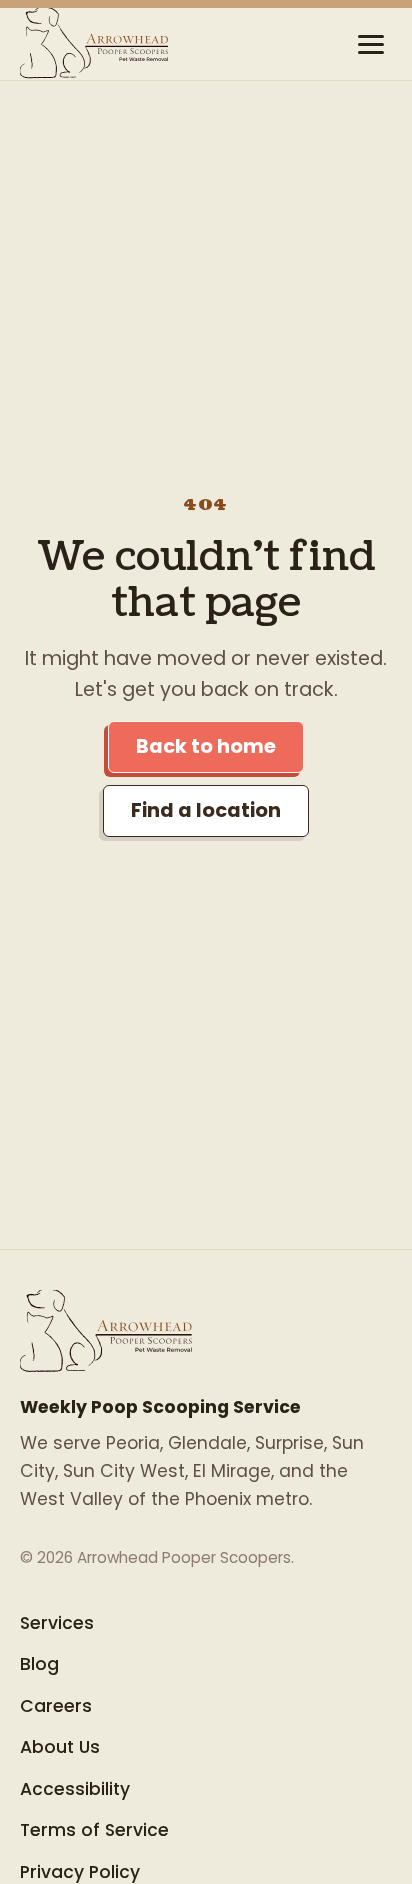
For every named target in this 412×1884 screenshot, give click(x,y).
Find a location (206, 810)
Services (57, 1623)
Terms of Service (94, 1830)
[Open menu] (371, 44)
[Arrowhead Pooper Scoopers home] (95, 44)
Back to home (206, 746)
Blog (39, 1664)
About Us (60, 1747)
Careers (56, 1706)
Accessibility (75, 1789)
